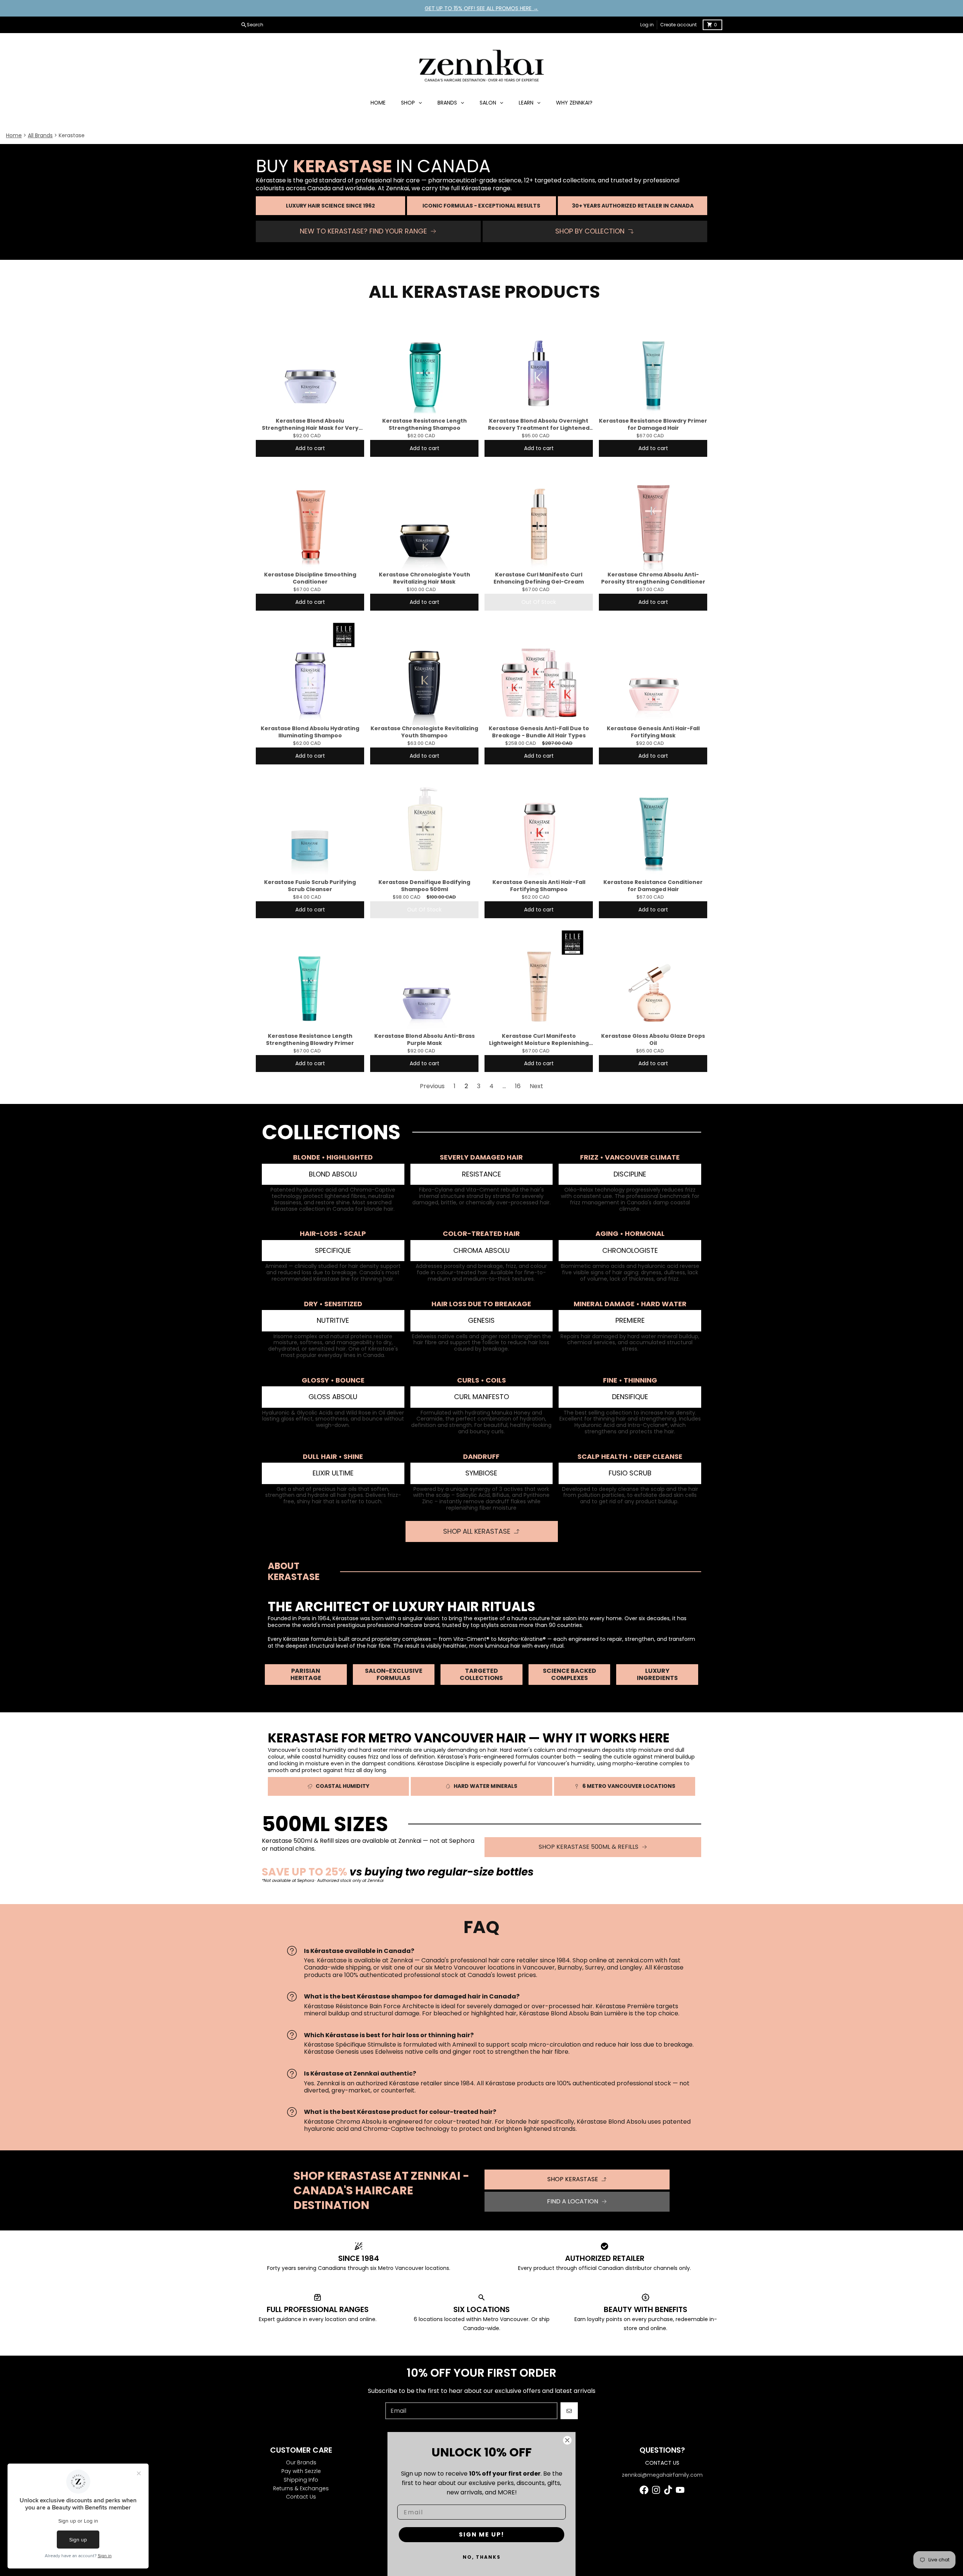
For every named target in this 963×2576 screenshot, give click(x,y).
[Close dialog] (567, 2440)
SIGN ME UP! (482, 2534)
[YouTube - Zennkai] (680, 2490)
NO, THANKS (482, 2557)
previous (432, 1086)
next (536, 1086)
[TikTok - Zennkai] (668, 2490)
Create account (678, 25)
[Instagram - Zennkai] (656, 2490)
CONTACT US (662, 2463)
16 (518, 1086)
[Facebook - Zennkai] (644, 2490)
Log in (647, 25)
